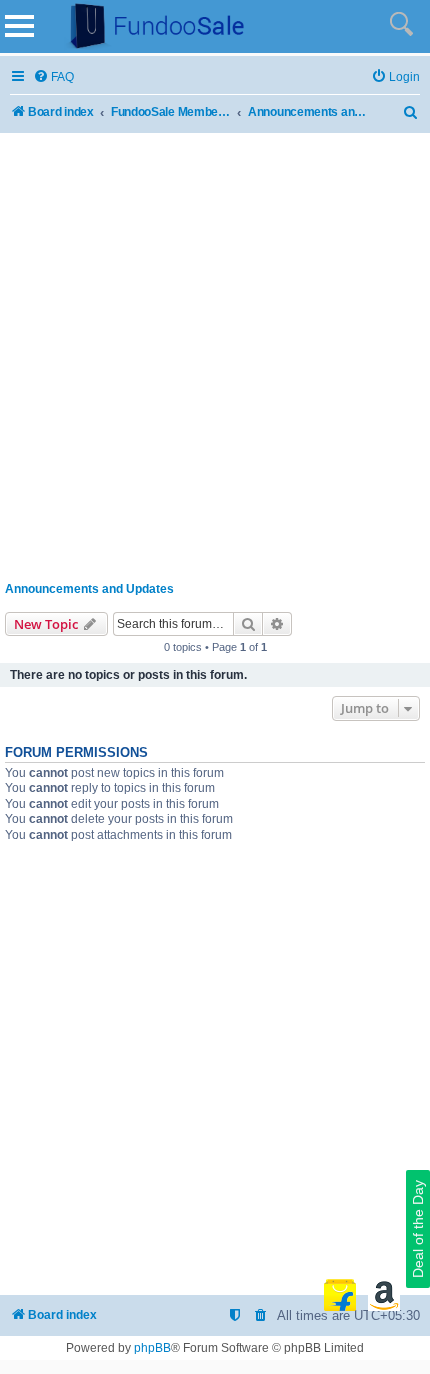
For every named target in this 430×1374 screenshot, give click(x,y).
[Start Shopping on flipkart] (340, 1295)
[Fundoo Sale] (149, 26)
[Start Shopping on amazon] (384, 1295)
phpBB (152, 1348)
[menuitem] (53, 77)
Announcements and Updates (89, 589)
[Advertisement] (215, 353)
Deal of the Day (418, 1229)
